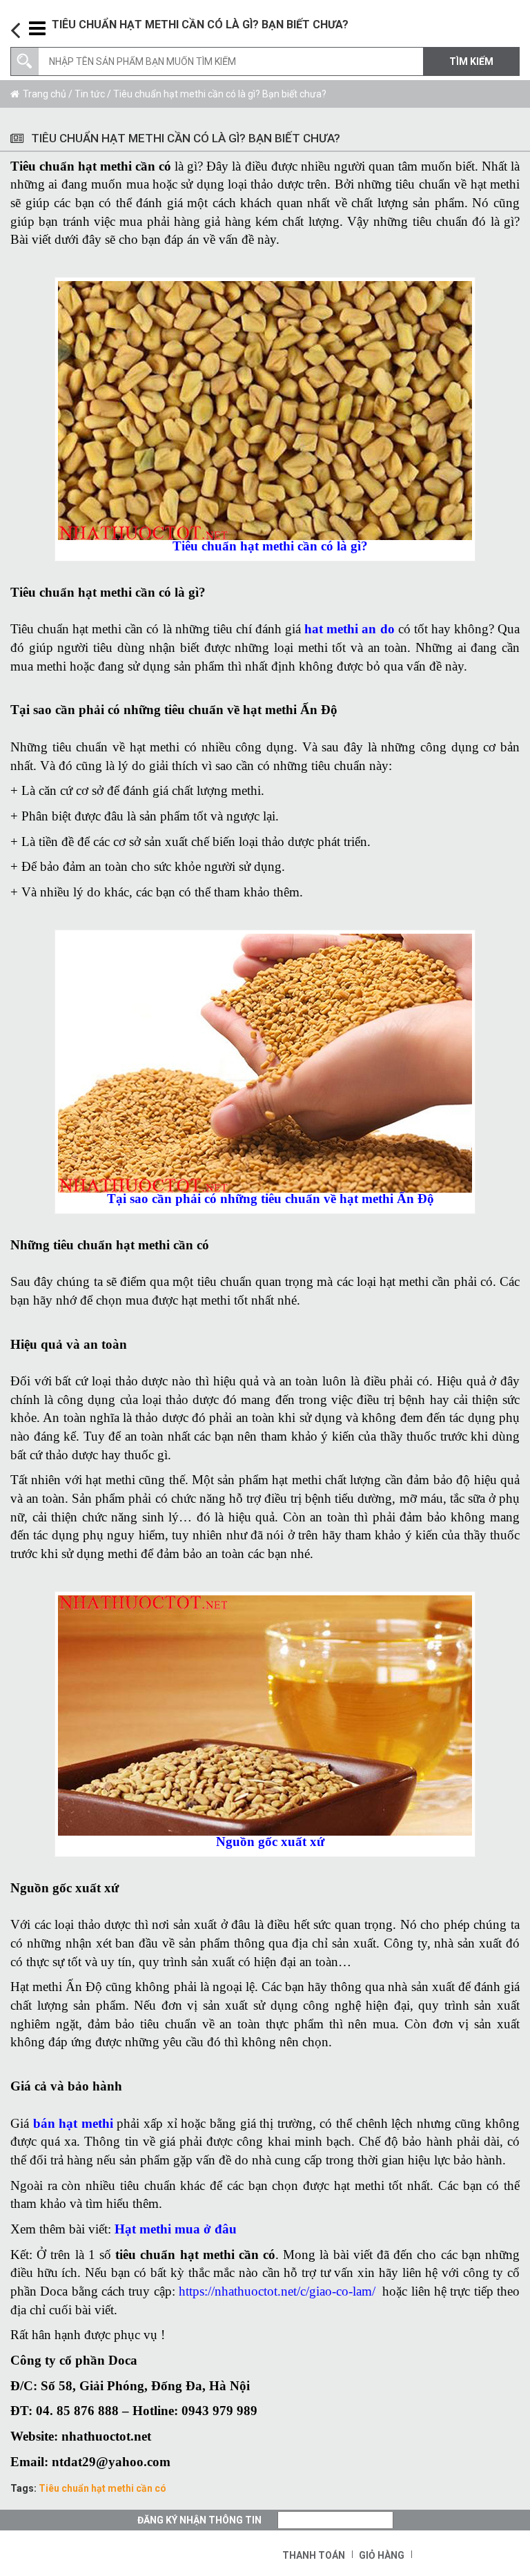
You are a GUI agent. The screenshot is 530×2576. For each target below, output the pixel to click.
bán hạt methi (73, 2123)
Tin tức (90, 94)
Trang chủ (45, 94)
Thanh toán (314, 2555)
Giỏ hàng (382, 2555)
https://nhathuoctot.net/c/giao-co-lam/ (277, 2291)
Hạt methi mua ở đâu (176, 2229)
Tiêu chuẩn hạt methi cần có (102, 2488)
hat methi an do (349, 629)
